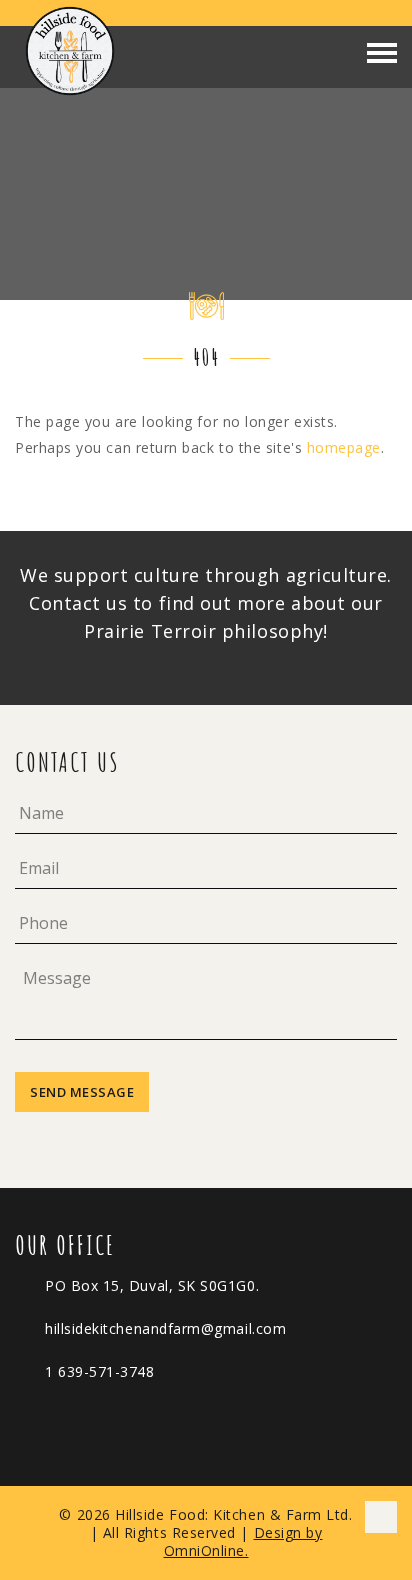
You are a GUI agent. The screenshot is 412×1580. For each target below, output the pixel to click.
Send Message (82, 1092)
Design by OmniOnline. (243, 1541)
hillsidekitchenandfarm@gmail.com (165, 1328)
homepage (344, 447)
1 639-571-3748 (100, 1371)
